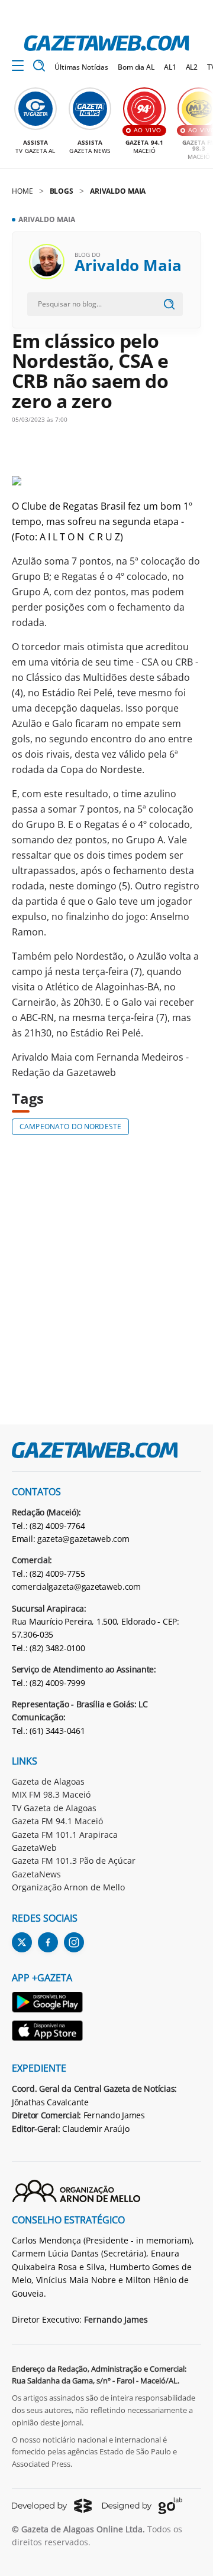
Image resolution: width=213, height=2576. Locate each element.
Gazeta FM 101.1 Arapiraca (65, 1835)
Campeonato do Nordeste (70, 1126)
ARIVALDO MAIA (118, 191)
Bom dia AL (136, 67)
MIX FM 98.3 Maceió (51, 1794)
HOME (22, 191)
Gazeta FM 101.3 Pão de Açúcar (74, 1861)
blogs (62, 191)
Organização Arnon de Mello (68, 1887)
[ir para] (48, 2004)
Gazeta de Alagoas (48, 1781)
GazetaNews (36, 1874)
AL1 (170, 67)
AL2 (192, 67)
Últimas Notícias (81, 67)
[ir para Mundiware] (52, 2505)
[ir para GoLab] (142, 2506)
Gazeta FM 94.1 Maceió (57, 1821)
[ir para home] (106, 43)
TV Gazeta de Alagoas (54, 1808)
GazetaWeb (34, 1848)
